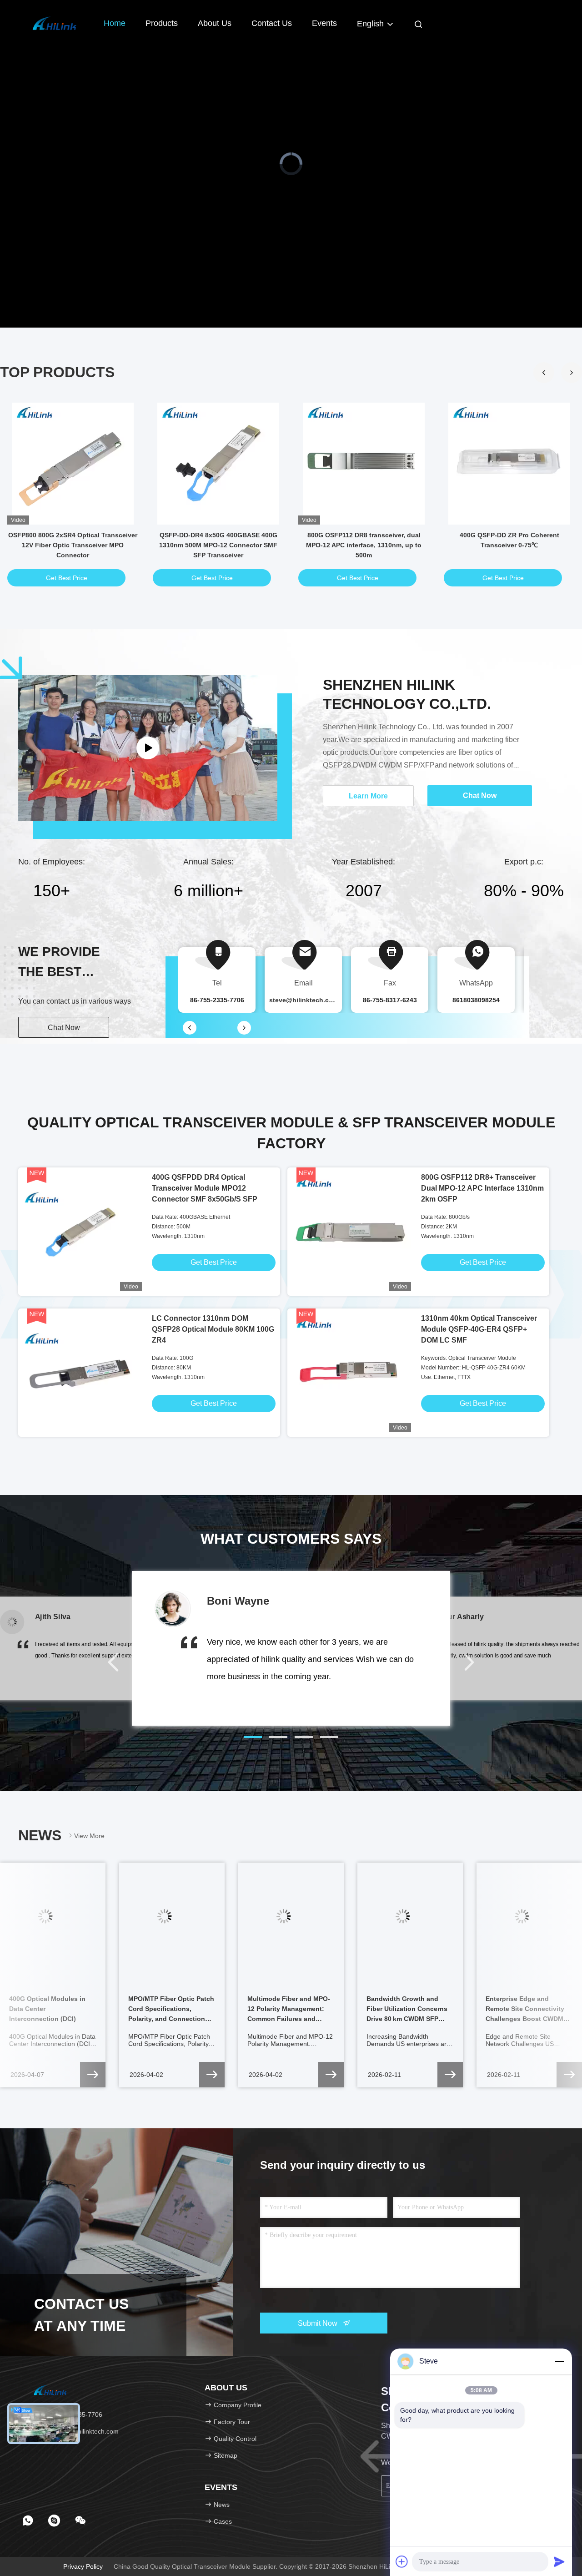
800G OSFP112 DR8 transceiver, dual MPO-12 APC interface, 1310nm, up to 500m (364, 545)
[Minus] (559, 2361)
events (324, 23)
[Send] (559, 2561)
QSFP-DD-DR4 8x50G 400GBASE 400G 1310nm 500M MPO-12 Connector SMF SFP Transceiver (218, 545)
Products (162, 23)
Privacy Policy (83, 2566)
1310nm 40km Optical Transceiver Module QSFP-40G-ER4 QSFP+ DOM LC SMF (479, 1329)
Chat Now (64, 1028)
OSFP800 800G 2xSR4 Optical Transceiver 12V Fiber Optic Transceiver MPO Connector (73, 545)
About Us (215, 23)
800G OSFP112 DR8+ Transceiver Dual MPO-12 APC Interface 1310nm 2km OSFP (482, 1188)
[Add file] (402, 2561)
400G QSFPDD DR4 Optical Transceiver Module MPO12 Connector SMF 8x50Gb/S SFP (205, 1188)
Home (115, 23)
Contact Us (272, 23)
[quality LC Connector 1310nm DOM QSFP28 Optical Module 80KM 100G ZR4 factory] (82, 1372)
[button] (572, 373)
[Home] (55, 23)
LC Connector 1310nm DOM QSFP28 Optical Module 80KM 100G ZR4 (213, 1329)
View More (89, 1836)
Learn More (368, 796)
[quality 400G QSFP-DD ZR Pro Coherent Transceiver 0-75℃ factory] (509, 464)
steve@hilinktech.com (304, 1000)
